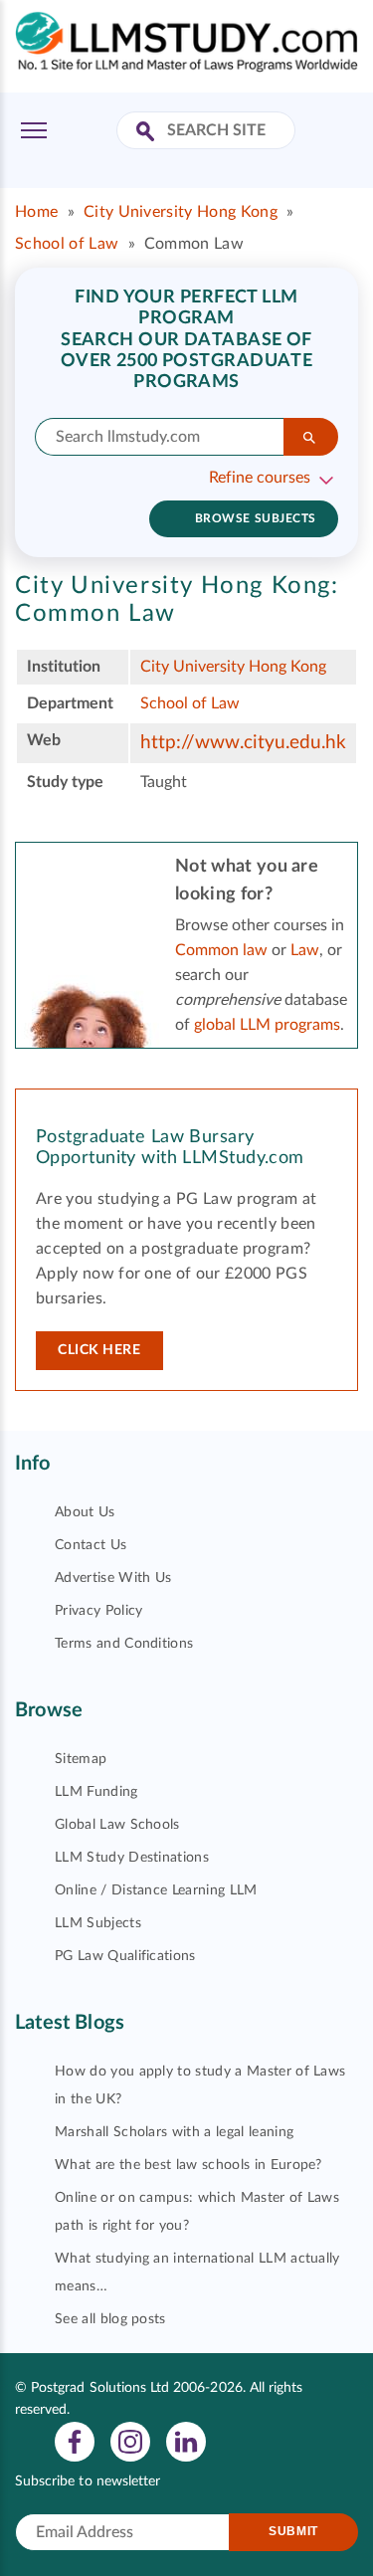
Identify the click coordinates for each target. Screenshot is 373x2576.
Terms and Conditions (124, 1644)
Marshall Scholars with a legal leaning (174, 2132)
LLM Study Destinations (132, 1858)
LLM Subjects (98, 1923)
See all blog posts (110, 2319)
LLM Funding (96, 1792)
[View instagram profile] (130, 2441)
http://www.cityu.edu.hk (243, 743)
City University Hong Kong (181, 212)
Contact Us (91, 1545)
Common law (221, 950)
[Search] (311, 437)
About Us (85, 1512)
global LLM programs (267, 1025)
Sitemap (81, 1759)
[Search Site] (148, 133)
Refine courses (260, 478)
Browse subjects (256, 518)
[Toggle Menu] (34, 130)
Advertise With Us (113, 1578)
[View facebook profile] (75, 2441)
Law (305, 950)
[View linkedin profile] (186, 2441)
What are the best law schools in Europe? (188, 2165)
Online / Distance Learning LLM (156, 1890)
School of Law (67, 244)
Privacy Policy (98, 1611)
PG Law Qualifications (125, 1956)
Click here (99, 1350)
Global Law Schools (117, 1825)
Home (36, 212)
